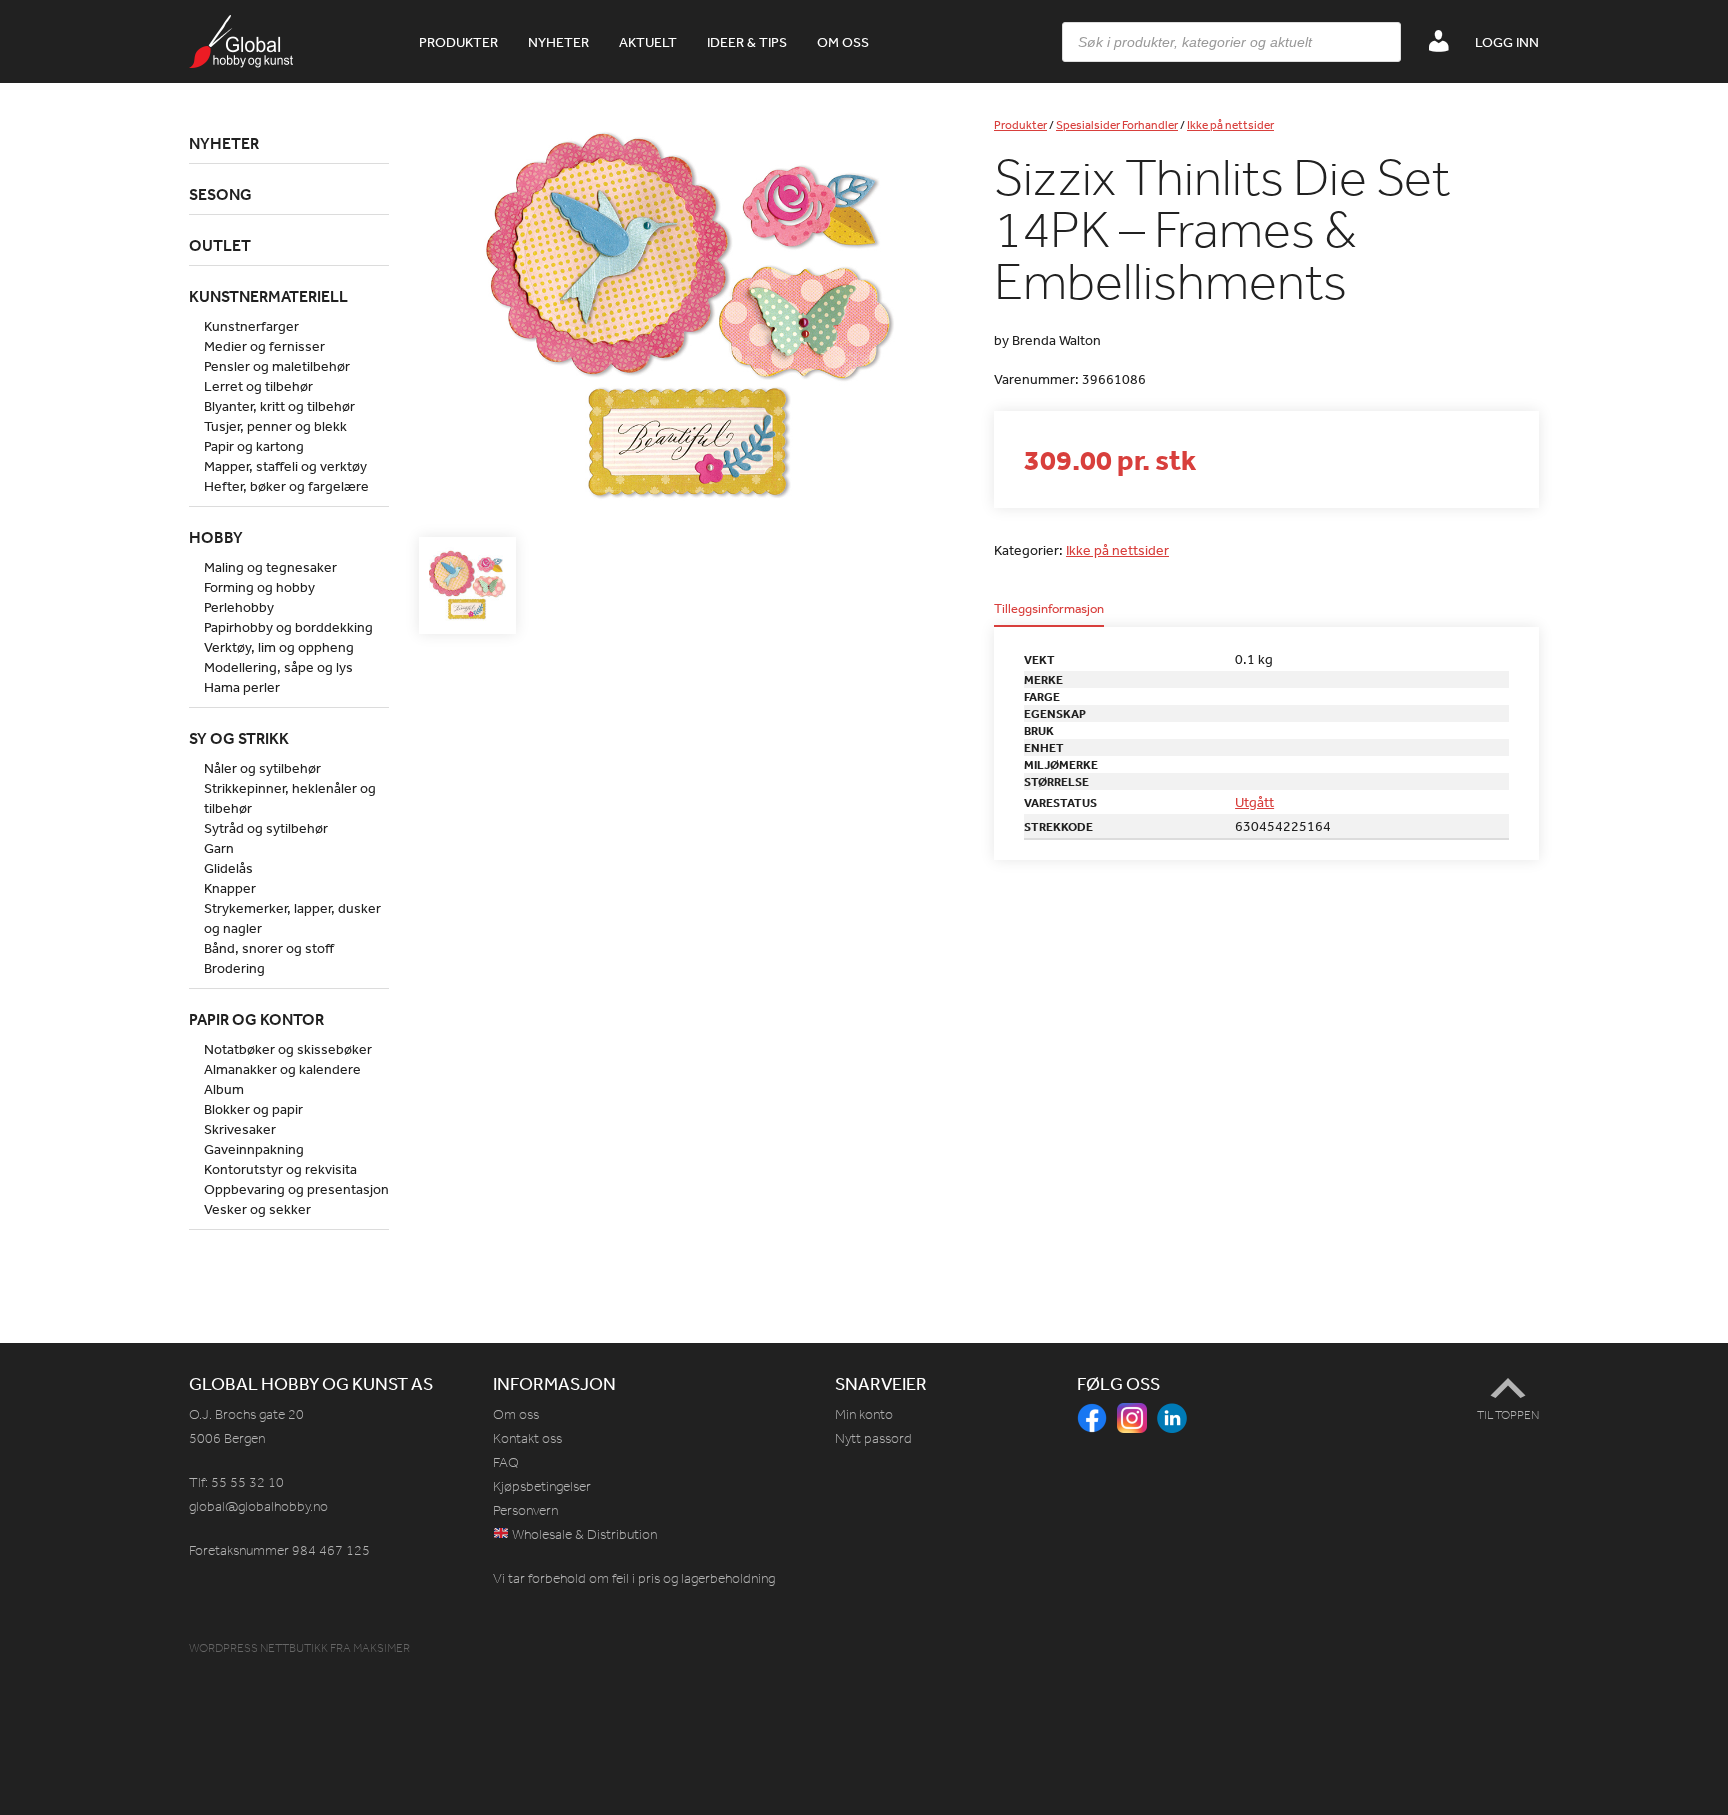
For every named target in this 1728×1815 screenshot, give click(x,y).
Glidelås (228, 868)
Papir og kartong (254, 446)
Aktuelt (648, 42)
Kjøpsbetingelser (542, 1486)
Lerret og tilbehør (258, 386)
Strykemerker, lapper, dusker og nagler (292, 918)
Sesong (220, 194)
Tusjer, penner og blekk (275, 426)
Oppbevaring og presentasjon (296, 1189)
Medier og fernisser (264, 346)
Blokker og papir (253, 1109)
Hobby (216, 537)
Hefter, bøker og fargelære (286, 486)
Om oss (843, 42)
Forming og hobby (259, 587)
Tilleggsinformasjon (1049, 609)
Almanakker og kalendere (282, 1069)
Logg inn (1507, 42)
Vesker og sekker (257, 1209)
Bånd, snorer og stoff (269, 948)
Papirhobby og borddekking (288, 627)
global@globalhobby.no (258, 1506)
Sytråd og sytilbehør (266, 828)
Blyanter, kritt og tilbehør (279, 406)
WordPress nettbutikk (258, 1648)
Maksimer (381, 1648)
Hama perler (242, 687)
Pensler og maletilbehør (277, 366)
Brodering (234, 968)
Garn (219, 848)
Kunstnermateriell (268, 296)
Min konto (864, 1414)
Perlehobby (239, 607)
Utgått (1254, 802)
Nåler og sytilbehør (262, 768)
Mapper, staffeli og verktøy (285, 466)
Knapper (230, 888)
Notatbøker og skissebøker (288, 1049)
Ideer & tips (747, 42)
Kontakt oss (527, 1438)
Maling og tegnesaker (270, 567)
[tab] (1049, 614)
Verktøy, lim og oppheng (279, 647)
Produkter (458, 42)
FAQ (506, 1462)
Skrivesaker (240, 1129)
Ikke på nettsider (1230, 125)
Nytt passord (873, 1438)
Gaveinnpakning (254, 1149)
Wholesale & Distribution (583, 1534)
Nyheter (558, 42)
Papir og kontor (256, 1019)
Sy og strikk (239, 738)
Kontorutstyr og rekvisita (280, 1169)
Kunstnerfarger (251, 326)
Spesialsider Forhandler (1117, 125)
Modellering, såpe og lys (278, 667)
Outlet (220, 245)
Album (224, 1089)
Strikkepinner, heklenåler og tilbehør (290, 798)
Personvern (525, 1510)
